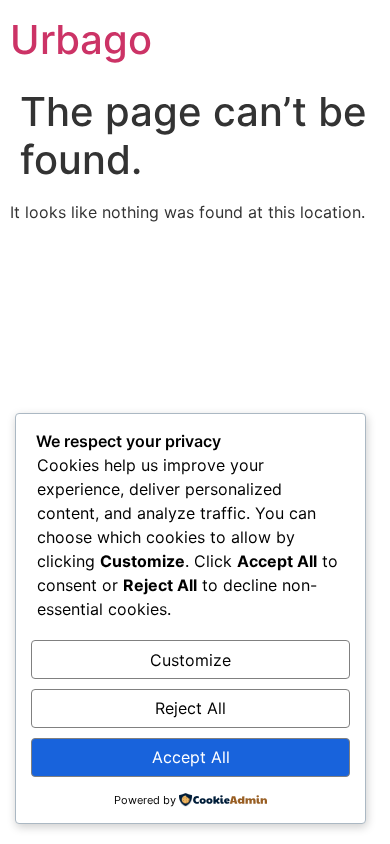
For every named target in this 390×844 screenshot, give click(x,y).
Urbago (81, 39)
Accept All (191, 757)
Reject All (190, 708)
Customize (190, 660)
